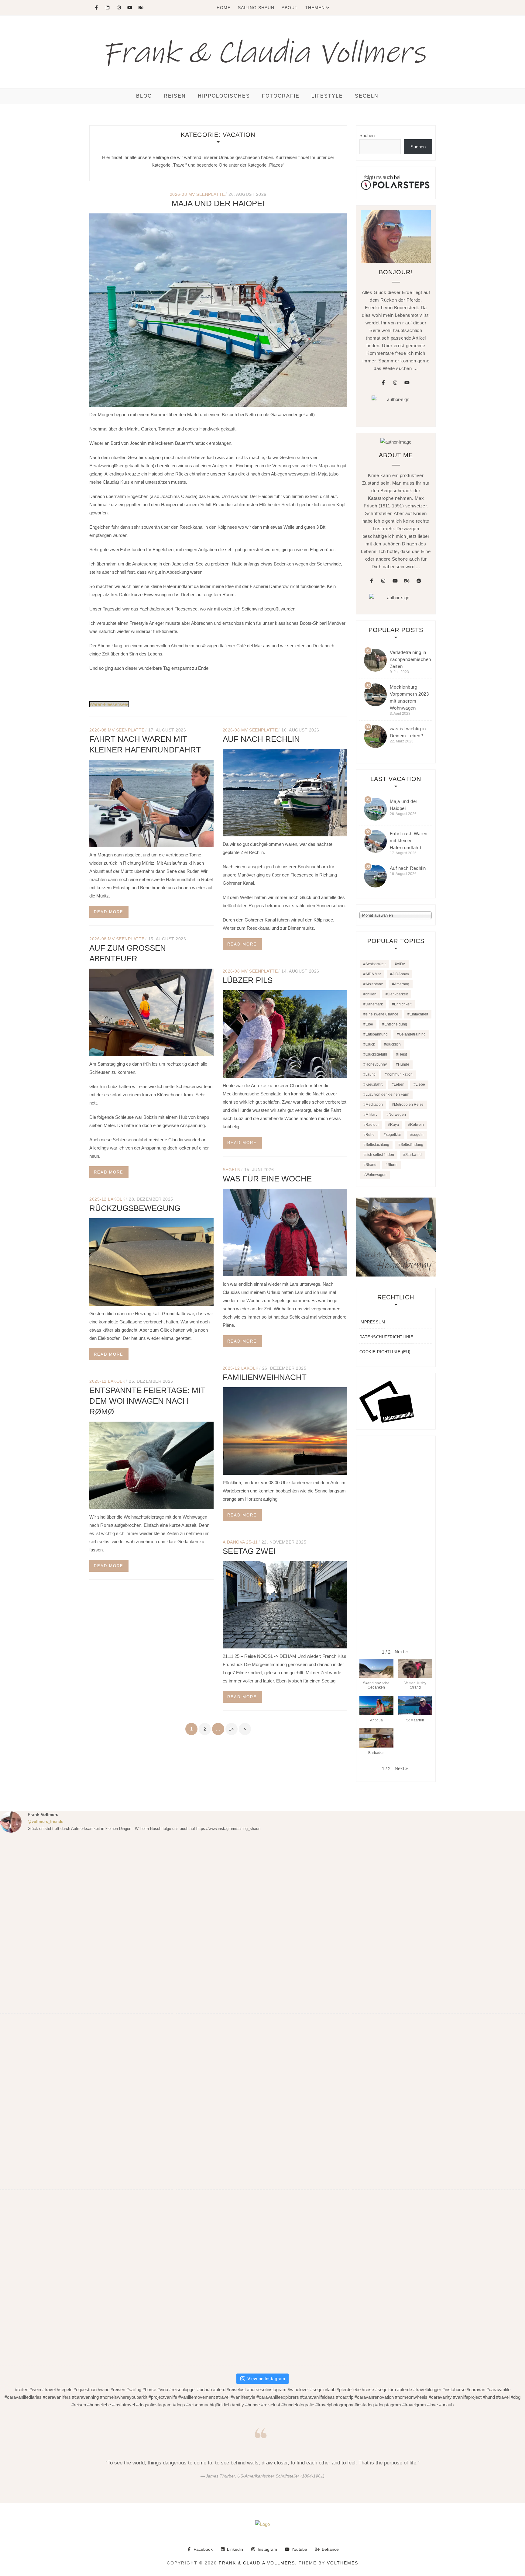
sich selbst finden (380, 1155)
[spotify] (419, 581)
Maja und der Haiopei (218, 203)
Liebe (420, 1084)
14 (231, 1729)
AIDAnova (401, 974)
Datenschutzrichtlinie (386, 1337)
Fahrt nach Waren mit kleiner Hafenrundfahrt (409, 840)
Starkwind (413, 1155)
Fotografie (281, 96)
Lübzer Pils (248, 980)
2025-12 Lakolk (107, 1199)
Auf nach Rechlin (261, 739)
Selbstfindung (412, 1145)
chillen (371, 994)
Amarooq (402, 984)
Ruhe (370, 1135)
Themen (315, 8)
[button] (401, 1652)
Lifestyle (327, 96)
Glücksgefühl (376, 1054)
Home (224, 8)
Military (371, 1115)
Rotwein (417, 1125)
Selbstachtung (377, 1145)
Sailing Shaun (256, 8)
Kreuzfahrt (374, 1084)
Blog (144, 96)
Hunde (404, 1064)
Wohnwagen (376, 1175)
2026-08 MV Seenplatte (197, 194)
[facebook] (383, 383)
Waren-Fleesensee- (109, 704)
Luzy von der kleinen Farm (387, 1094)
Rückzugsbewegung (135, 1208)
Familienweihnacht (265, 1377)
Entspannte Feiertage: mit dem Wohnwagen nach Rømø (147, 1401)
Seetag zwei (249, 1551)
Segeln (367, 96)
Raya (395, 1125)
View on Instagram (266, 2379)
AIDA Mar (373, 974)
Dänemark (374, 1004)
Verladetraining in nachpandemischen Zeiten (410, 659)
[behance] (407, 581)
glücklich (393, 1044)
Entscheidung (396, 1024)
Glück (370, 1044)
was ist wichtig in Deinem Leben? (408, 732)
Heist (403, 1054)
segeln (232, 1170)
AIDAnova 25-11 (240, 1542)
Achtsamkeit (376, 964)
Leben (399, 1084)
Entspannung (377, 1034)
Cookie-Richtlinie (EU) (385, 1352)
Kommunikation (400, 1074)
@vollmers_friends (45, 1822)
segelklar (393, 1135)
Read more (109, 912)
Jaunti (371, 1074)
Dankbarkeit (398, 994)
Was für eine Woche (267, 1179)
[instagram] (395, 383)
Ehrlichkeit (403, 1004)
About (290, 8)
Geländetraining (412, 1034)
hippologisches (224, 96)
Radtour (372, 1125)
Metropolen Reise (409, 1105)
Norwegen (397, 1115)
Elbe (369, 1024)
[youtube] (407, 383)
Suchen (367, 135)
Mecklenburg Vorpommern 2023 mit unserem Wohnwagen (409, 697)
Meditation (374, 1105)
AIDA (401, 964)
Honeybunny (376, 1064)
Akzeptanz (374, 984)
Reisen (175, 96)
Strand (371, 1165)
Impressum (372, 1322)
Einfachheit (419, 1014)
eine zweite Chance (382, 1014)
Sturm (393, 1165)
